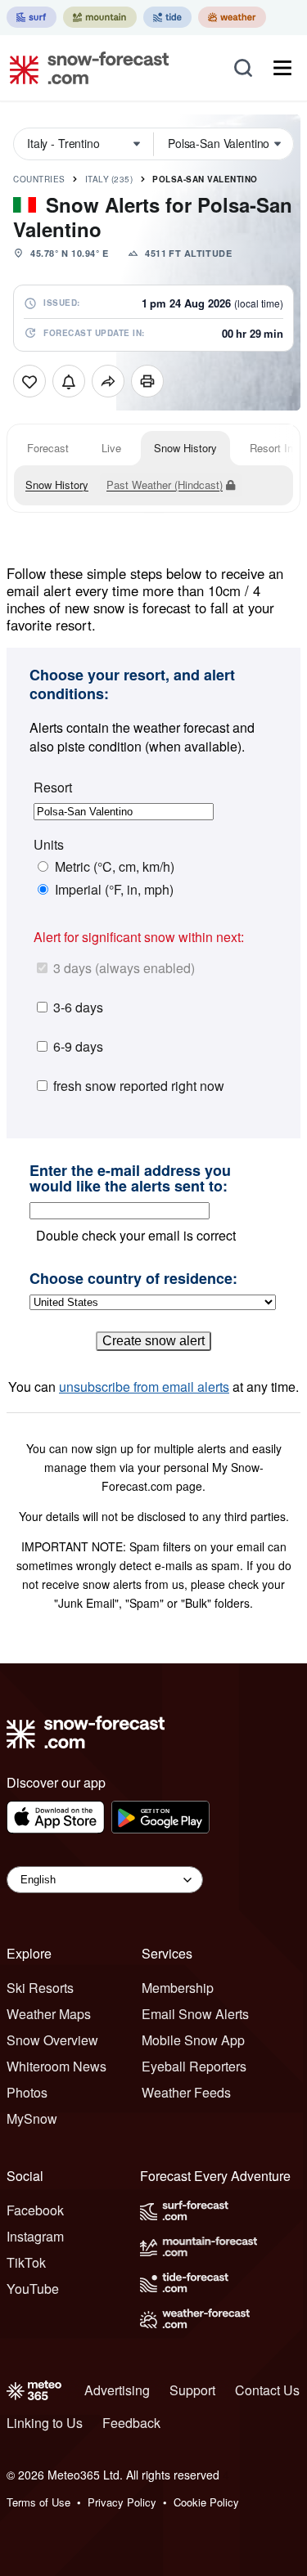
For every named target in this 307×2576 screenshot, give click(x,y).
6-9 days (78, 1046)
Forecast (48, 448)
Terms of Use (38, 2502)
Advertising (117, 2390)
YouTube (33, 2289)
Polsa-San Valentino (205, 179)
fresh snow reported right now (139, 1086)
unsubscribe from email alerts (144, 1387)
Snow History (185, 448)
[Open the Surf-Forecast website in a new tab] (32, 17)
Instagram (35, 2236)
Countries (39, 179)
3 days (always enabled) (124, 968)
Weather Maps (49, 2014)
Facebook (35, 2210)
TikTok (26, 2262)
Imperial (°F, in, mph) (114, 890)
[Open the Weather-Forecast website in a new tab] (232, 17)
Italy (109, 179)
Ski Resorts (40, 1988)
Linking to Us (45, 2423)
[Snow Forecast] (84, 68)
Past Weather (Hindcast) (165, 485)
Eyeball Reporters (194, 2066)
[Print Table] (147, 381)
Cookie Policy (206, 2502)
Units (49, 845)
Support (192, 2390)
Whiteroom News (56, 2066)
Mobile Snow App (193, 2040)
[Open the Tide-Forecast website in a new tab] (167, 17)
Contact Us (267, 2390)
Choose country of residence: (133, 1279)
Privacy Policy (122, 2502)
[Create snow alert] (69, 381)
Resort (53, 788)
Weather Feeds (186, 2092)
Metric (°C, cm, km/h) (115, 867)
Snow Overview (52, 2040)
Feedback (131, 2423)
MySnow (32, 2118)
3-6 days (78, 1007)
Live (111, 448)
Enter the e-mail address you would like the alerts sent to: (130, 1179)
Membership (178, 1988)
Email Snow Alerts (195, 2014)
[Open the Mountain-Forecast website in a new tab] (100, 17)
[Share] (108, 381)
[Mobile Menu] (282, 68)
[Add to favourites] (29, 381)
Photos (27, 2092)
